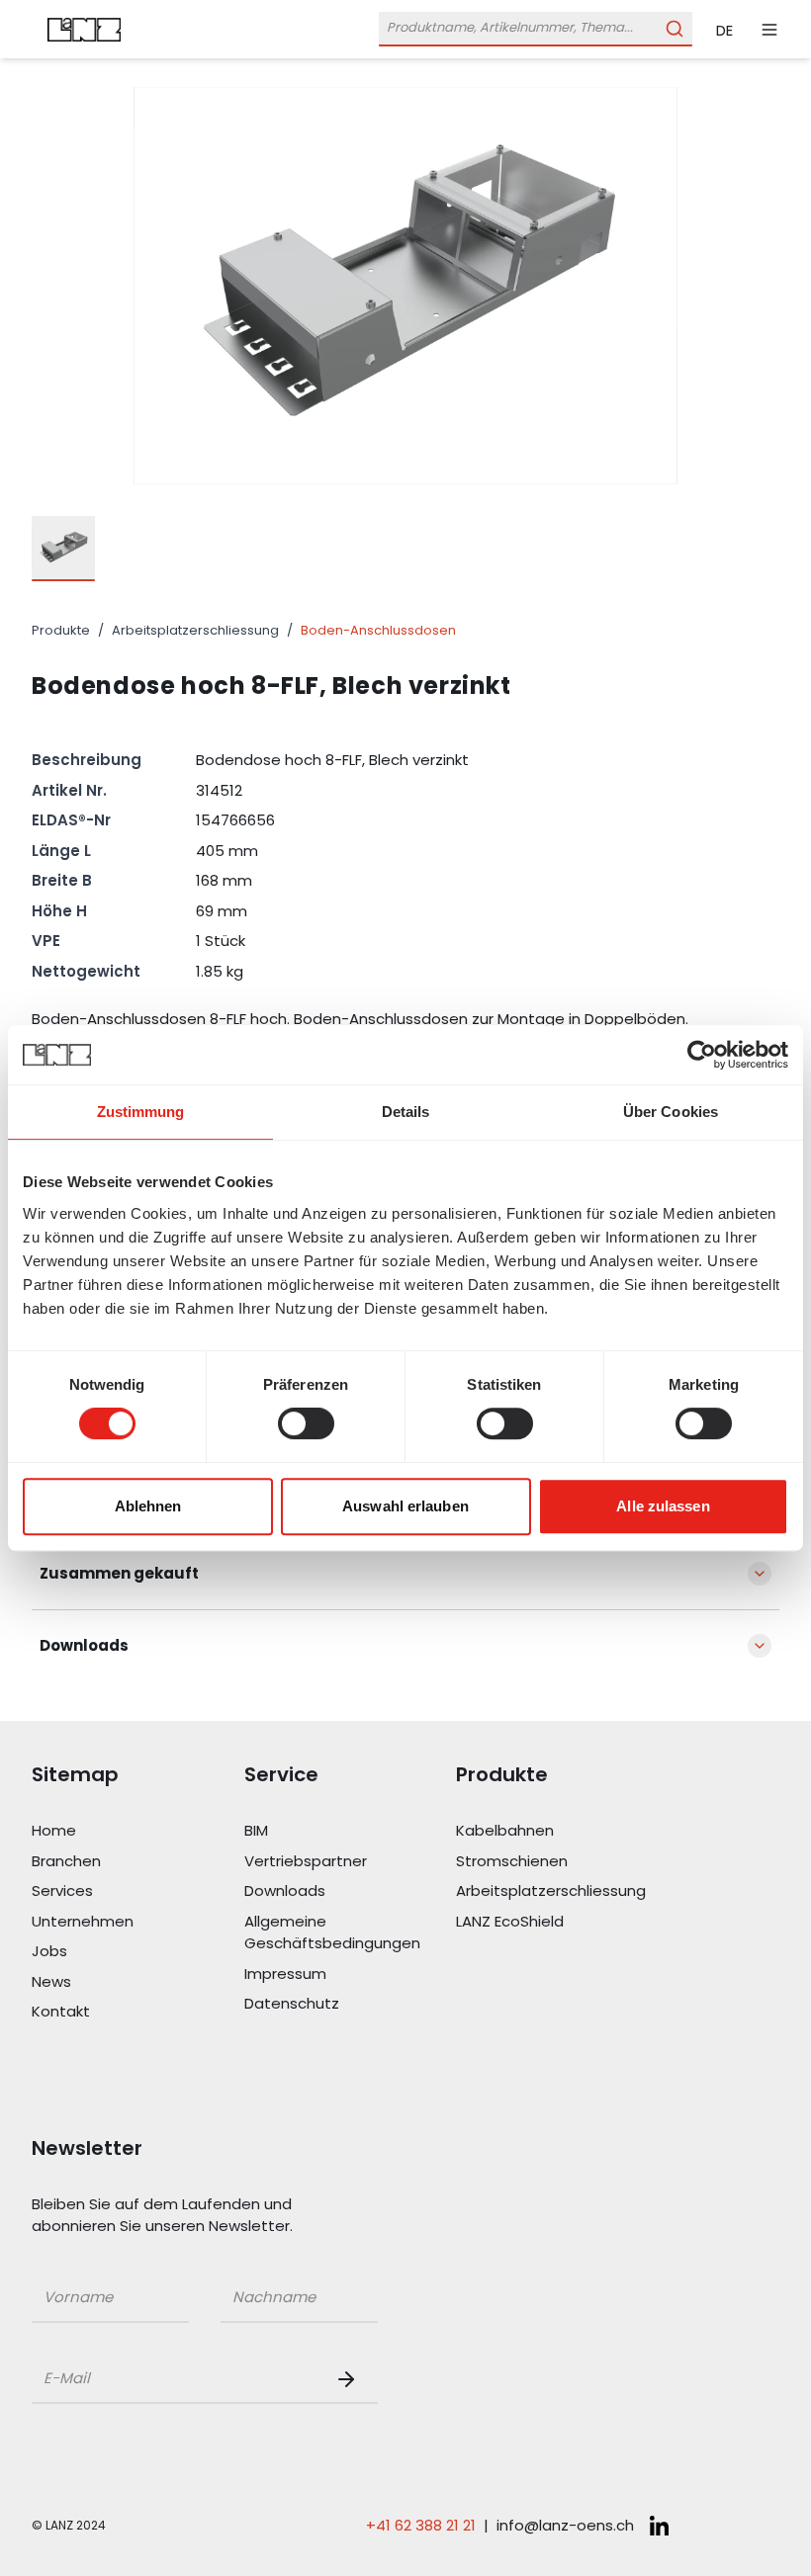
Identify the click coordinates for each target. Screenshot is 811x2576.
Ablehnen (148, 1506)
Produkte (61, 630)
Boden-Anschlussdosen (378, 630)
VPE (46, 941)
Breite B (62, 880)
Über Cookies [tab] (671, 1112)
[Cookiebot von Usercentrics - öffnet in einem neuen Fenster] (702, 1055)
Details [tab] (406, 1112)
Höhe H (59, 911)
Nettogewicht (86, 971)
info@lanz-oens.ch (565, 2525)
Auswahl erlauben (405, 1506)
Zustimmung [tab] (141, 1112)
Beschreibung (87, 760)
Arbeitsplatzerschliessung (195, 630)
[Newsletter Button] (350, 2379)
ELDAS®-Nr (71, 820)
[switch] (306, 1423)
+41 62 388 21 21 (421, 2525)
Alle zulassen (663, 1506)
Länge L (61, 851)
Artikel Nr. (69, 790)
